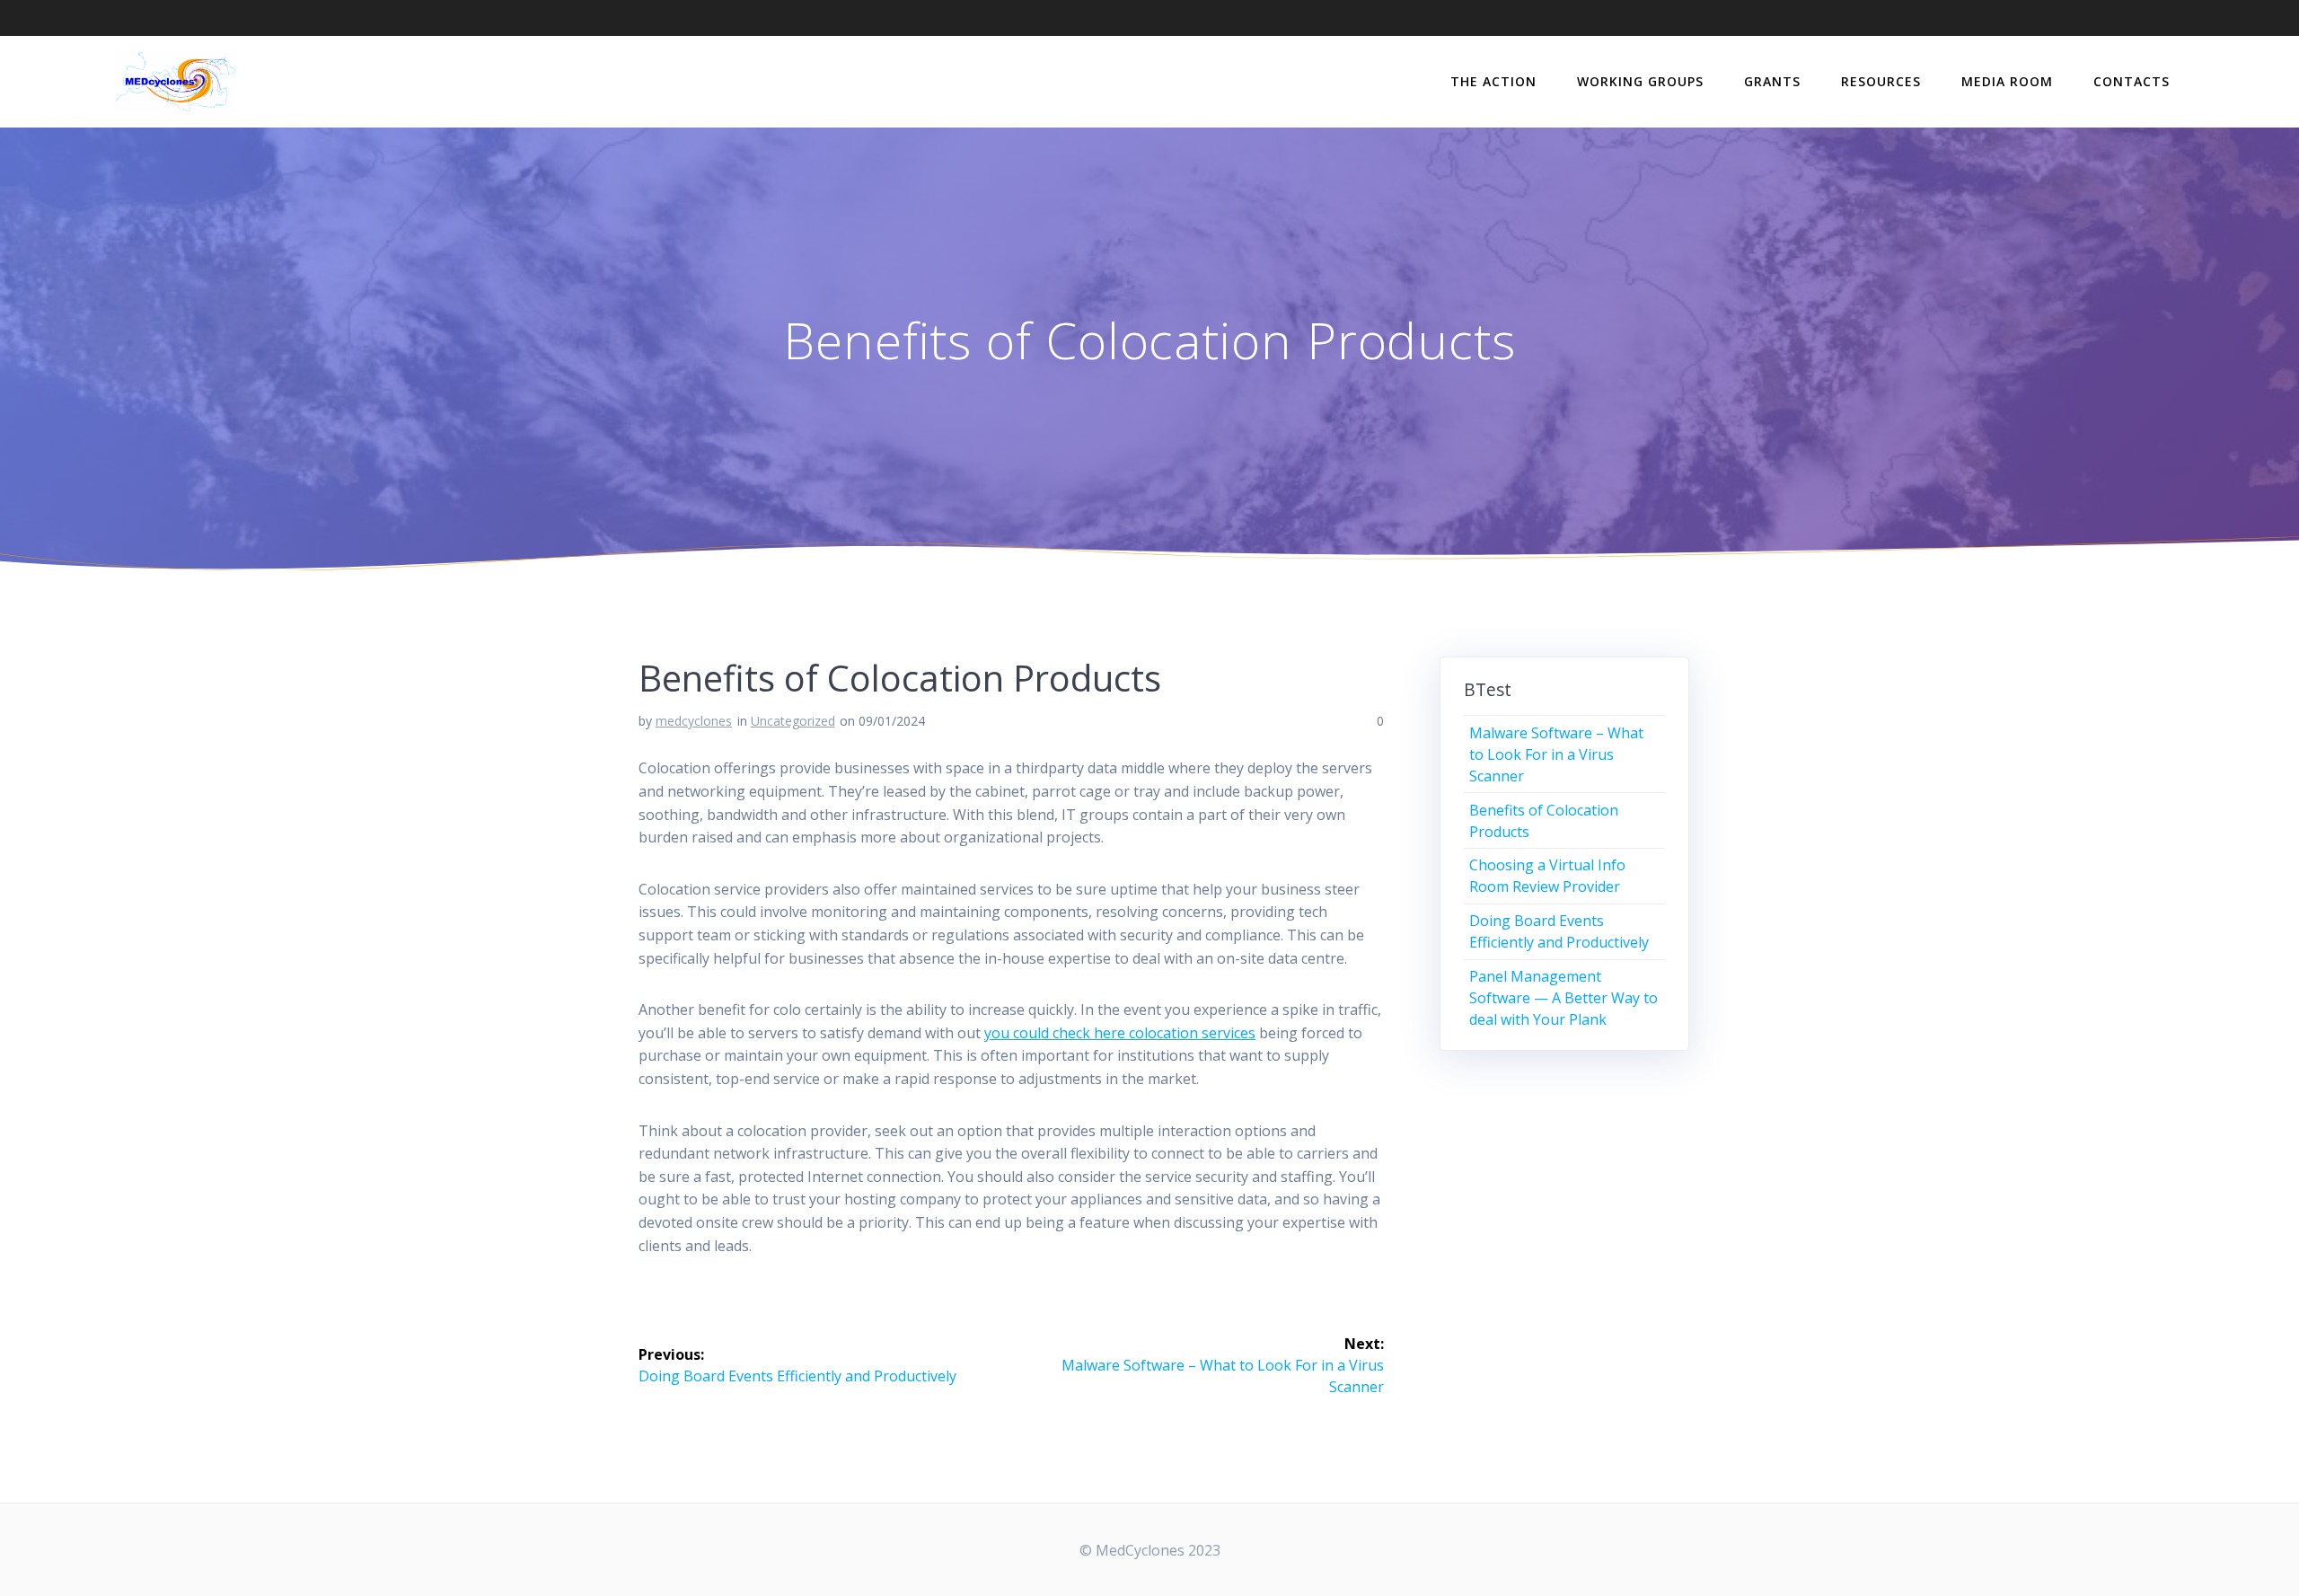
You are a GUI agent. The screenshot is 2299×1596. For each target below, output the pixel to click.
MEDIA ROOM (2007, 81)
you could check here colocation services (1120, 1033)
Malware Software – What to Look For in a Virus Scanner (1556, 754)
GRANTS (1772, 81)
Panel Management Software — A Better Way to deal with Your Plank (1563, 998)
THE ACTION (1493, 81)
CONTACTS (2132, 81)
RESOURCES (1881, 81)
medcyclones (694, 721)
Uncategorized (793, 721)
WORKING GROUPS (1640, 81)
